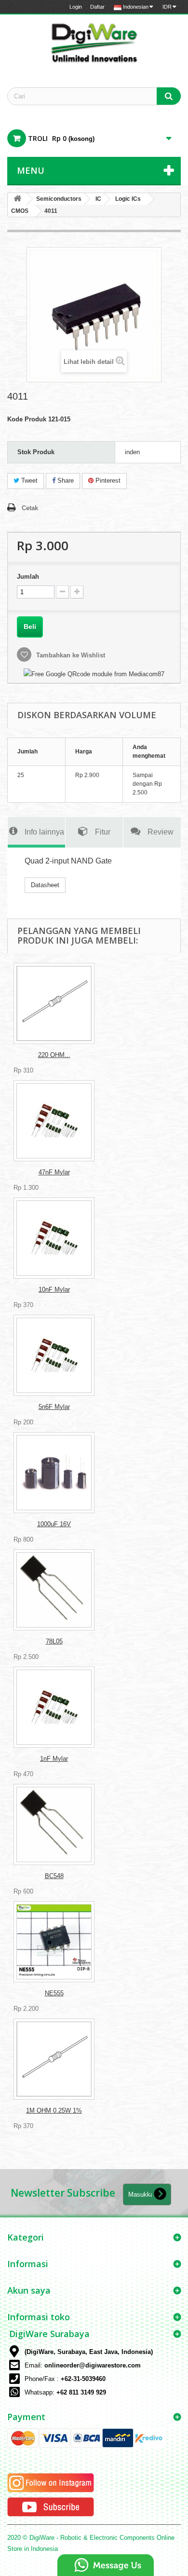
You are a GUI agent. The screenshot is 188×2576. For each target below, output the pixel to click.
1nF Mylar (54, 1759)
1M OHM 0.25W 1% (54, 2110)
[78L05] (54, 1590)
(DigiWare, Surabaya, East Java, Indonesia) (89, 2352)
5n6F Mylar (54, 1407)
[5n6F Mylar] (54, 1355)
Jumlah (28, 577)
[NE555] (54, 1942)
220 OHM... (54, 1055)
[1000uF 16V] (54, 1473)
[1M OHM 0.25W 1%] (54, 2059)
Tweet (28, 480)
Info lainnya (44, 832)
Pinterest (107, 480)
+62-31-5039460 (83, 2379)
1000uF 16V (54, 1524)
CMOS (20, 211)
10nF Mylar (54, 1289)
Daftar (97, 7)
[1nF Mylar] (54, 1707)
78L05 (54, 1641)
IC (98, 199)
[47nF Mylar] (54, 1121)
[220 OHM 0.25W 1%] (54, 1003)
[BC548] (54, 1824)
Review (161, 832)
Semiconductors (59, 199)
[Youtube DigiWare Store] (51, 2506)
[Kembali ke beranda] (17, 199)
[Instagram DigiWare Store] (51, 2482)
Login (76, 7)
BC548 (54, 1876)
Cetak (30, 508)
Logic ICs (128, 199)
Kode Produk (27, 419)
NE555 (54, 1993)
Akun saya (29, 2290)
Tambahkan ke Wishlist (70, 655)
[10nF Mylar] (54, 1238)
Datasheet (45, 885)
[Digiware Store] (94, 42)
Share (65, 480)
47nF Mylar (54, 1172)
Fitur (103, 832)
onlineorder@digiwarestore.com (93, 2365)
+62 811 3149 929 (81, 2392)
